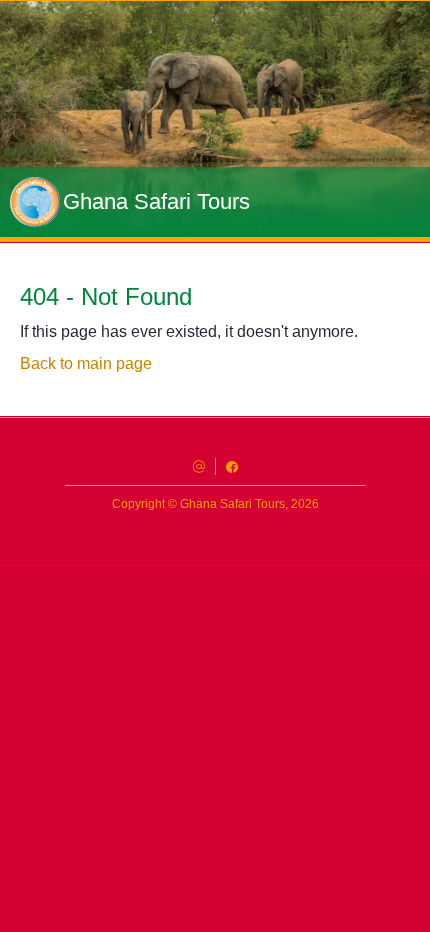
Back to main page (86, 363)
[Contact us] (199, 466)
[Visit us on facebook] (232, 466)
